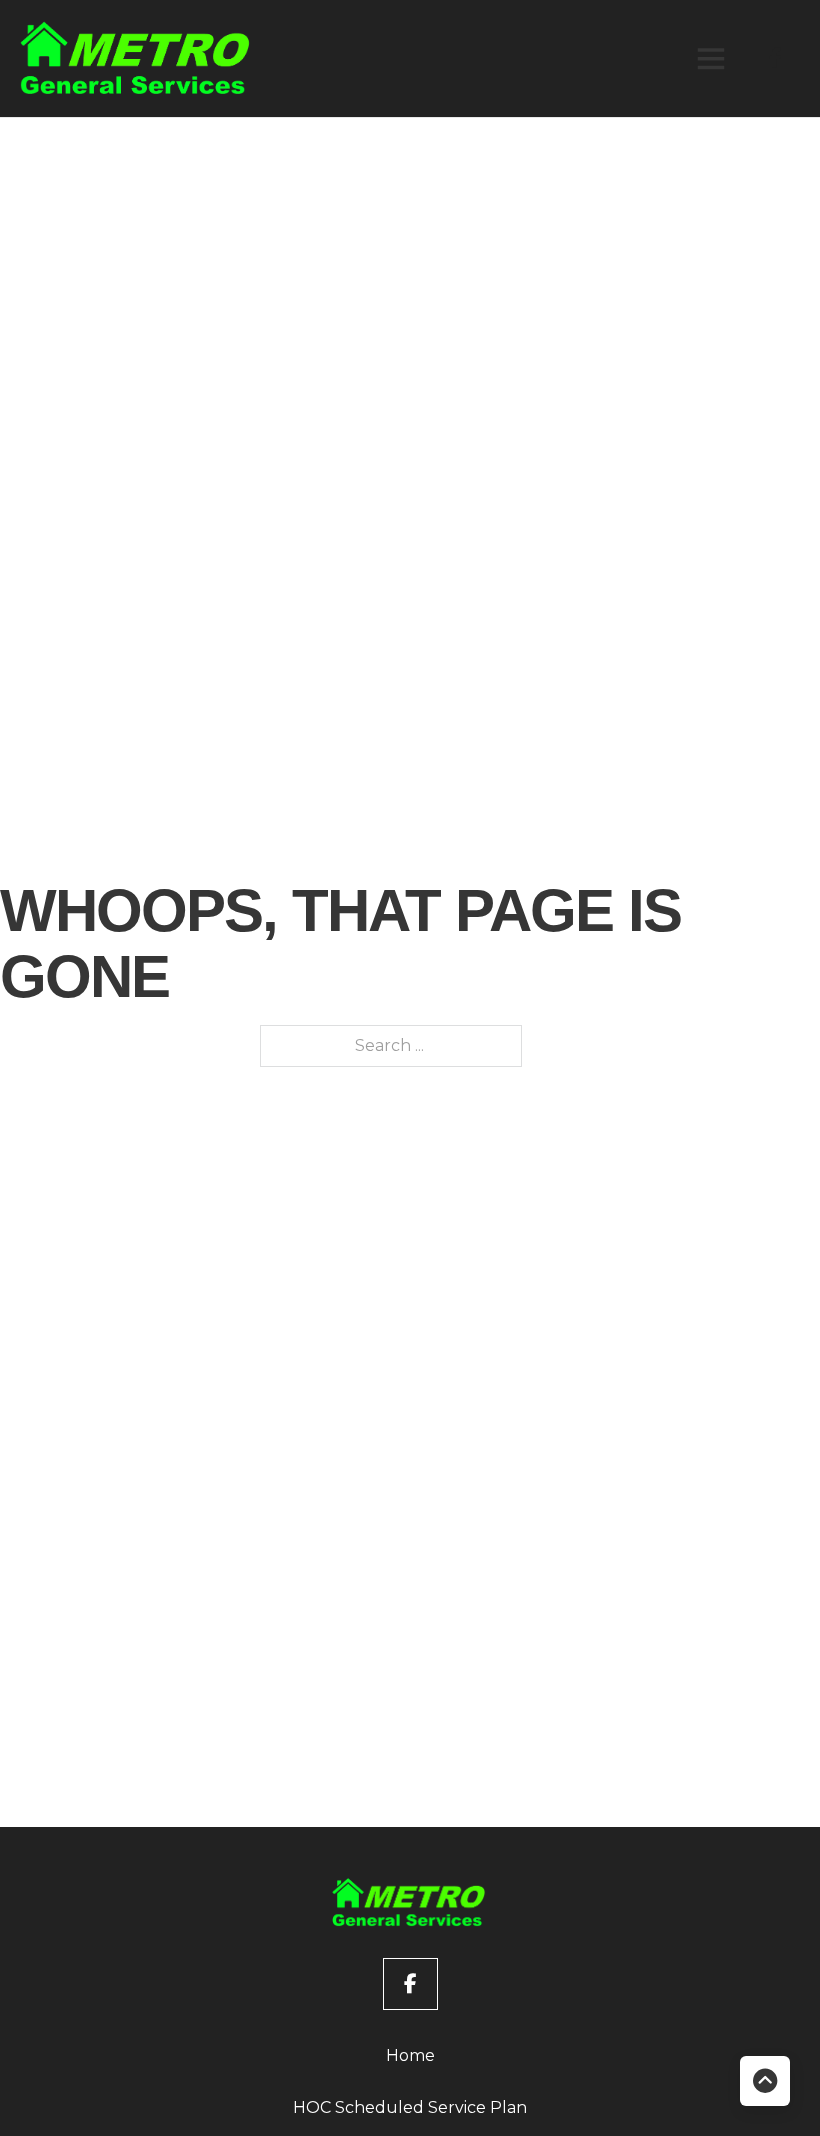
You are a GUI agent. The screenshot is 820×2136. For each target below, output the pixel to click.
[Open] (711, 58)
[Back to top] (765, 2081)
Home (410, 2055)
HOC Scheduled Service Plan (410, 2107)
